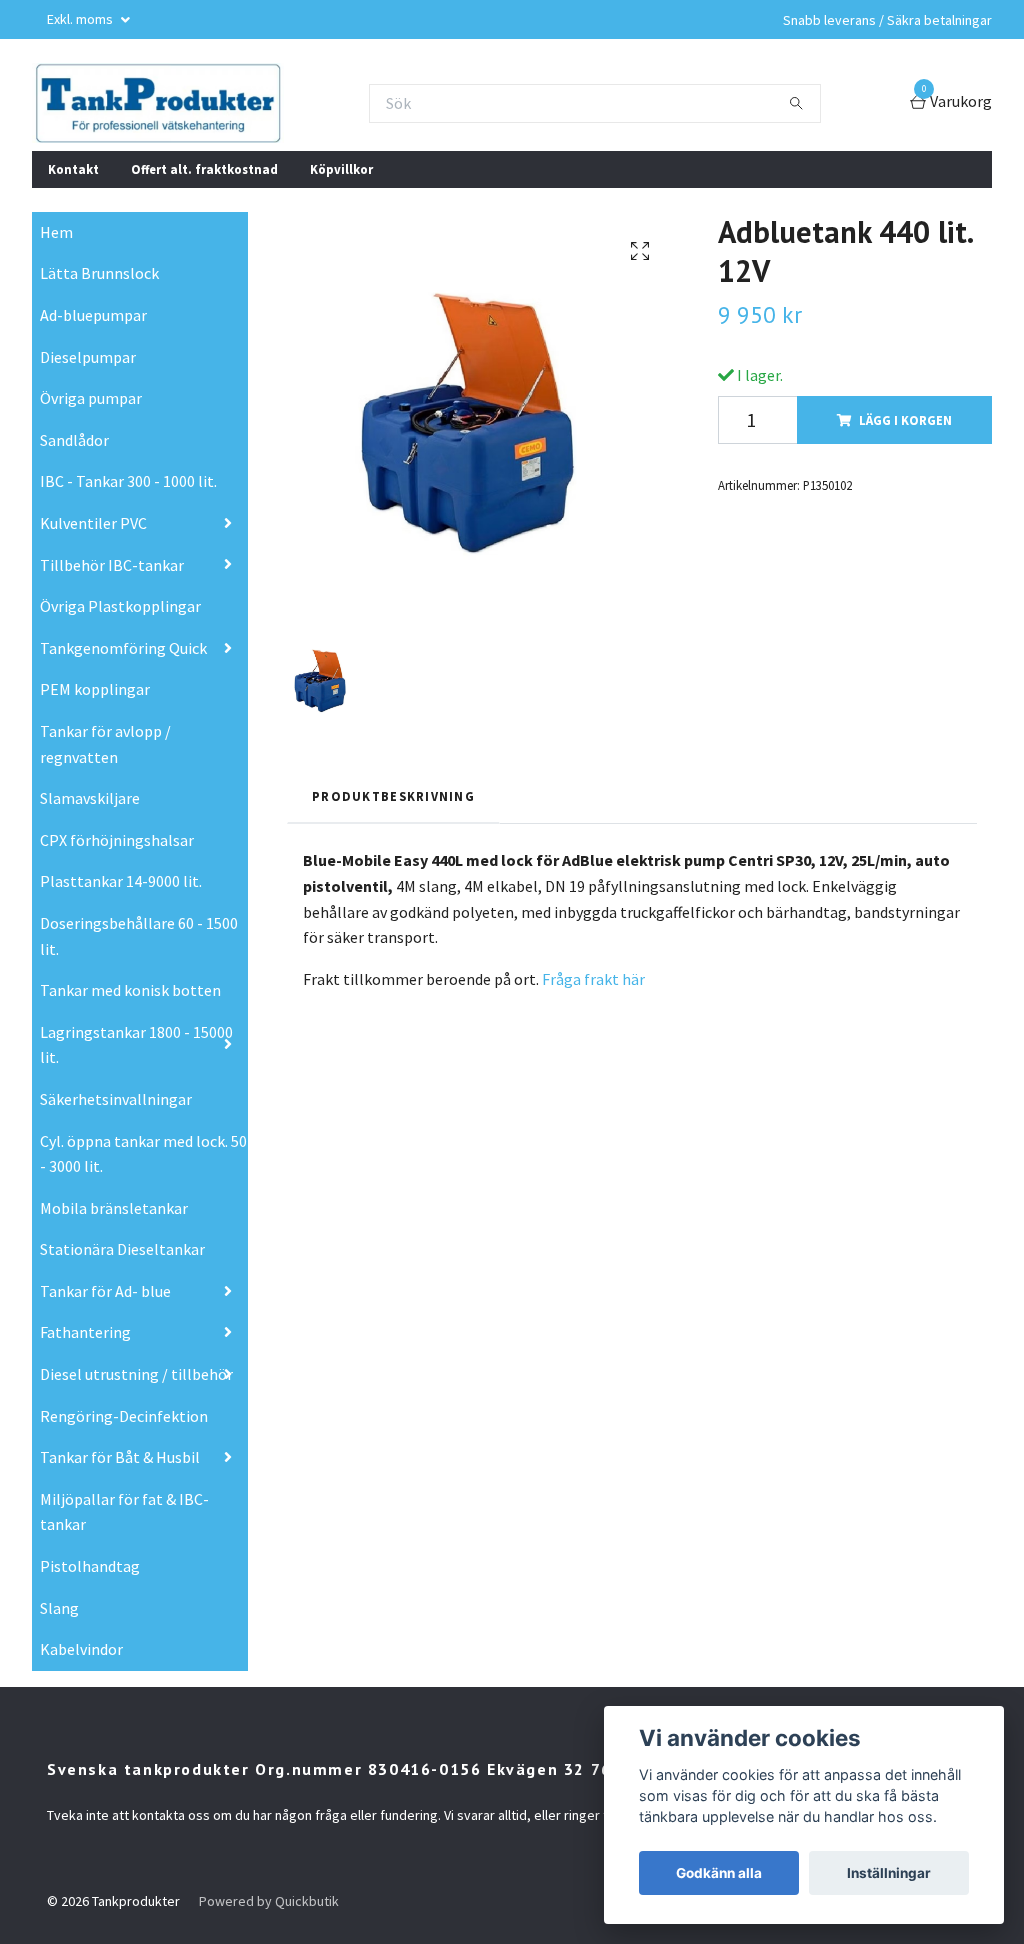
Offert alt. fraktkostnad (204, 169)
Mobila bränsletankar (114, 1208)
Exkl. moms (81, 19)
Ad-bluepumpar (93, 315)
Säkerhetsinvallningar (116, 1099)
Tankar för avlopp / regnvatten (105, 744)
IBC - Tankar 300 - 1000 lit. (128, 481)
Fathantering (85, 1332)
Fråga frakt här (592, 979)
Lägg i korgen (905, 420)
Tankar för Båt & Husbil (120, 1457)
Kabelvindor (81, 1649)
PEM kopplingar (95, 689)
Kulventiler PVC (93, 523)
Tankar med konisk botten (130, 990)
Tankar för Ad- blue (105, 1291)
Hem (56, 232)
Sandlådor (74, 440)
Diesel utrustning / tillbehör (136, 1374)
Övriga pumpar (91, 398)
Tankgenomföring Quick (123, 648)
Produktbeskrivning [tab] (393, 796)
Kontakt (73, 169)
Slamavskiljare (90, 798)
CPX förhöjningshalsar (117, 840)
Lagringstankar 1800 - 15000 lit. (136, 1045)
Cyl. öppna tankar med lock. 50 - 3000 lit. (143, 1154)
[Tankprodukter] (158, 103)
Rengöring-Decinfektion (124, 1416)
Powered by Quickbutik (269, 1901)
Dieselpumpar (88, 357)
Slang (59, 1608)
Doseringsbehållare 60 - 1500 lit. (139, 936)
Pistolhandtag (90, 1566)
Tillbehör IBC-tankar (112, 565)
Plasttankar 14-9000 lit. (121, 881)
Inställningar (889, 1873)
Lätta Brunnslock (99, 273)
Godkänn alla (719, 1873)
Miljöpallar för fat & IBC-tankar (124, 1512)
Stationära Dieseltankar (122, 1249)
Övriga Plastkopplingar (120, 606)
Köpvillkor (341, 169)
